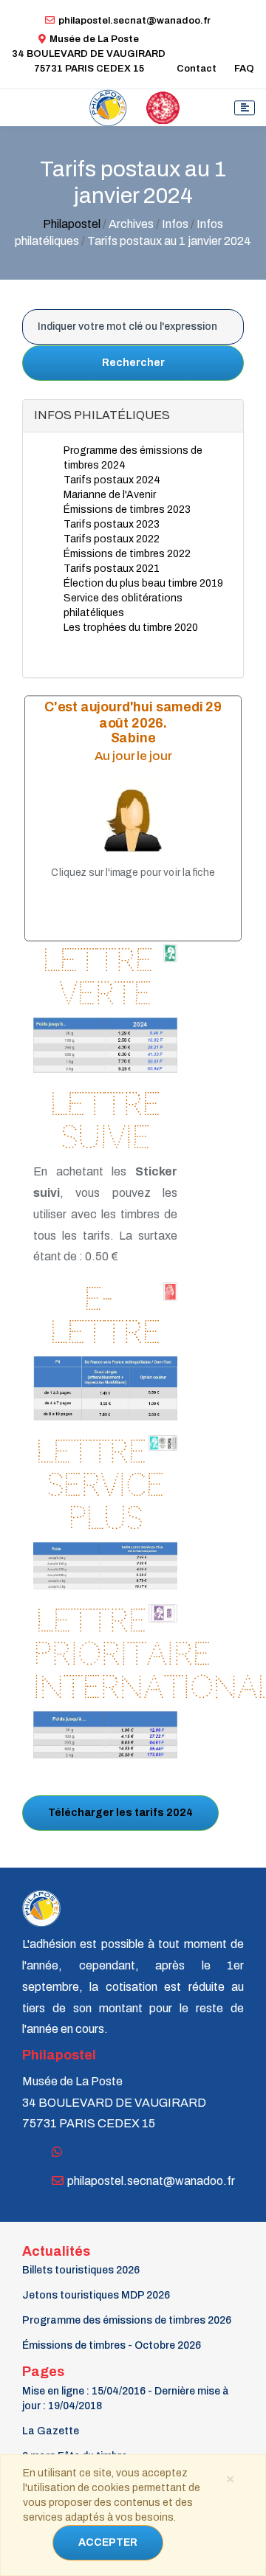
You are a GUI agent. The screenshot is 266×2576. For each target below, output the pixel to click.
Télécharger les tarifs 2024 (120, 1813)
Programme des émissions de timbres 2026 (127, 2320)
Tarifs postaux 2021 (112, 569)
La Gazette (51, 2431)
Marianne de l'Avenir (110, 495)
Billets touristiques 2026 (81, 2270)
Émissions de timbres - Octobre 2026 (112, 2345)
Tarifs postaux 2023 (112, 524)
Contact (197, 69)
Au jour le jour (133, 755)
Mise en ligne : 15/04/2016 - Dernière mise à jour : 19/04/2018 (126, 2399)
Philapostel (72, 224)
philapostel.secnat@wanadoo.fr (134, 21)
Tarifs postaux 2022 (112, 539)
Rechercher (133, 363)
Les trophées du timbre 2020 (131, 628)
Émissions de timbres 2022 (127, 554)
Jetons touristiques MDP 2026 (96, 2295)
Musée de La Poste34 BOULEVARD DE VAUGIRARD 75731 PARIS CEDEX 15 (89, 54)
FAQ (244, 69)
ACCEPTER (108, 2542)
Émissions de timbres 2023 (127, 510)
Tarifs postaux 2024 (112, 480)
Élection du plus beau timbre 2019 (143, 583)
